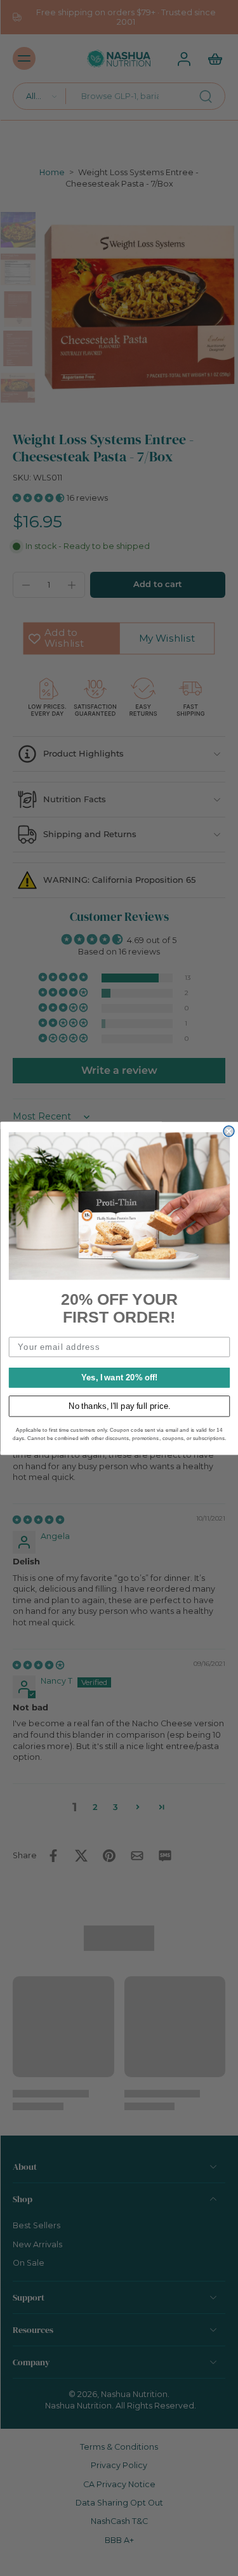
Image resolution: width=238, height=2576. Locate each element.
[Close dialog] (229, 1131)
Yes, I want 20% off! (119, 1377)
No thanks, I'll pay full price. (119, 1406)
